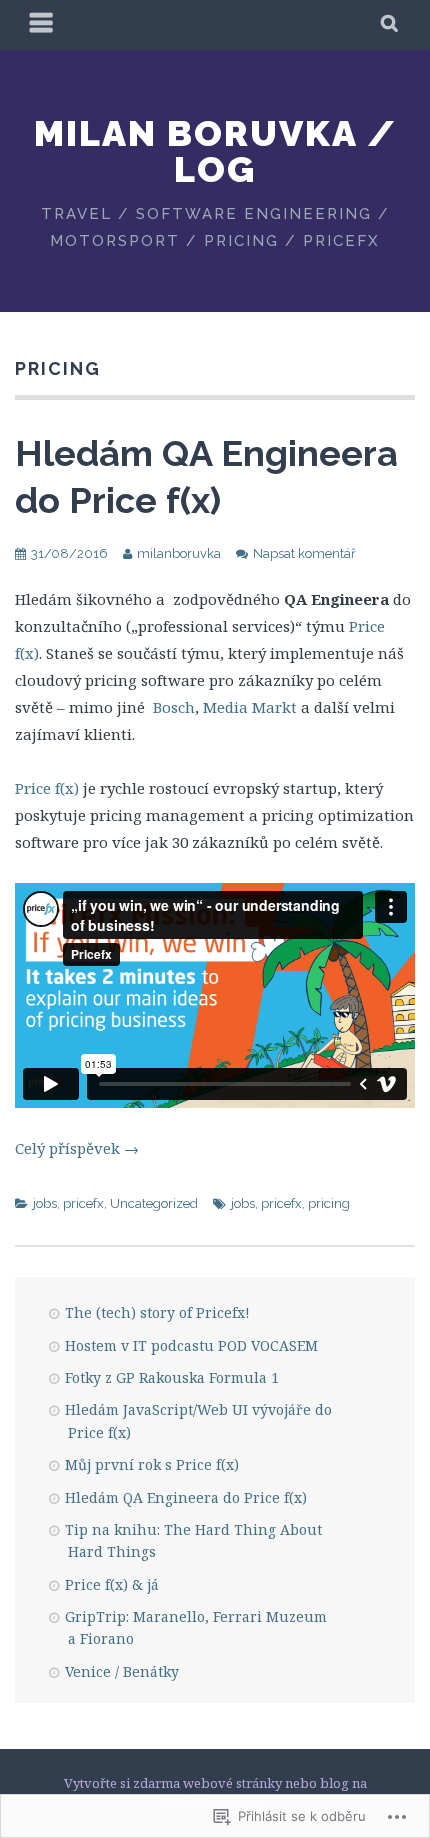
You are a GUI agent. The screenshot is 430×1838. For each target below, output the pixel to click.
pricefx (83, 1203)
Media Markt (250, 707)
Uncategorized (154, 1203)
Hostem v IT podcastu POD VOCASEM (191, 1345)
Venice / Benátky (122, 1671)
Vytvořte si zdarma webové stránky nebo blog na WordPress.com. (215, 1793)
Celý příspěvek (77, 1148)
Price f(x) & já (112, 1584)
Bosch (174, 707)
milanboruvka (179, 553)
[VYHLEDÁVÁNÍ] (390, 25)
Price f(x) (47, 788)
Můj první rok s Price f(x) (152, 1464)
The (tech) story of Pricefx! (157, 1312)
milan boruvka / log (215, 151)
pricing (329, 1203)
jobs (45, 1203)
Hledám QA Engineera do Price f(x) (186, 1497)
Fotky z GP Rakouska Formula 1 (172, 1377)
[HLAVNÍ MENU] (42, 25)
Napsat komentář (304, 553)
